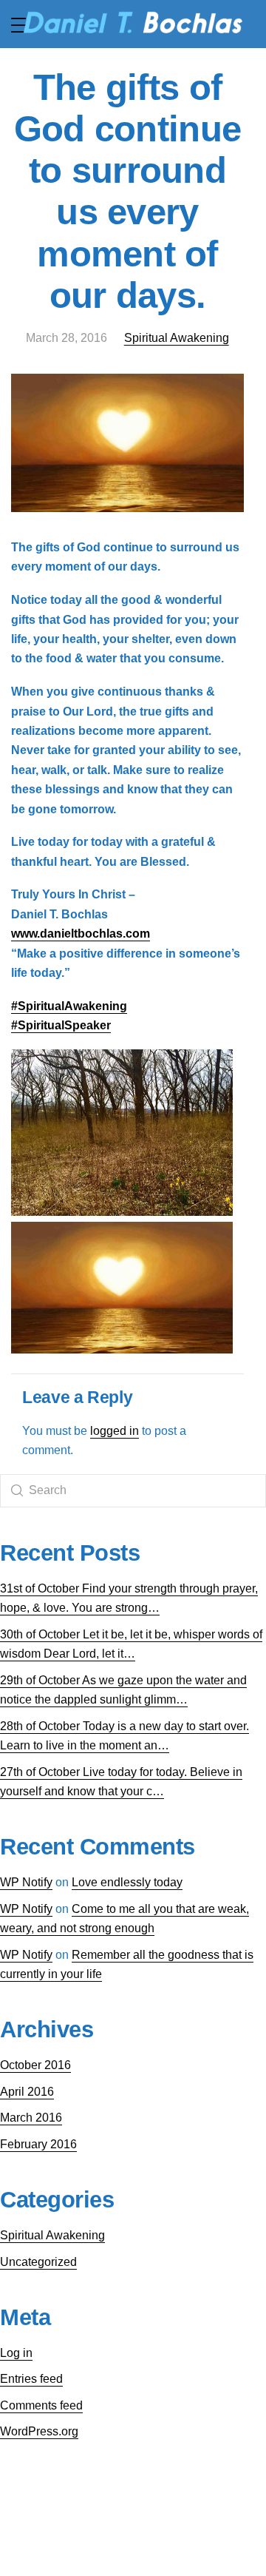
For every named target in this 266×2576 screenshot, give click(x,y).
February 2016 (38, 2144)
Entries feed (31, 2379)
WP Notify (26, 1882)
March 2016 (31, 2118)
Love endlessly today (127, 1882)
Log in (16, 2353)
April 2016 (27, 2092)
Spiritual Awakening (177, 338)
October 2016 (35, 2065)
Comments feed (41, 2405)
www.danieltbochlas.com (81, 934)
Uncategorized (38, 2262)
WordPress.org (39, 2431)
